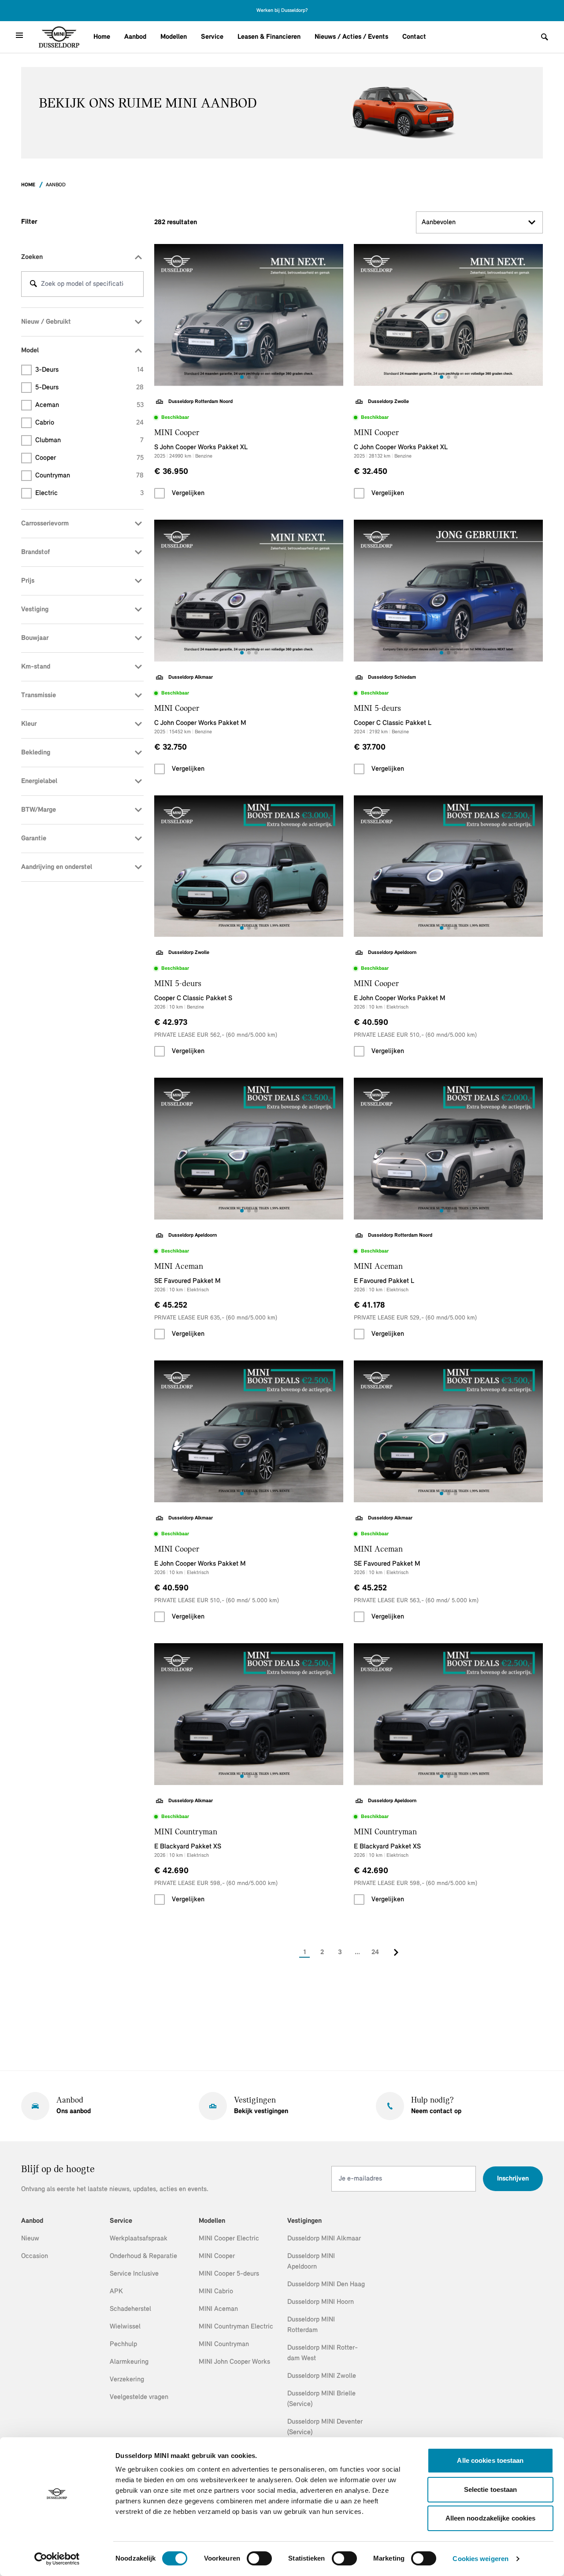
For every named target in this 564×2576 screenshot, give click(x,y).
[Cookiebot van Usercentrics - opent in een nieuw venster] (57, 2559)
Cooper (89, 458)
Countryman (89, 476)
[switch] (259, 2558)
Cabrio (89, 423)
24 (375, 1952)
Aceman (89, 405)
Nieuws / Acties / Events (351, 37)
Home (102, 37)
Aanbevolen (439, 222)
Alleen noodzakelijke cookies (491, 2518)
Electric (89, 493)
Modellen (174, 37)
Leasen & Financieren (269, 37)
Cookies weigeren (481, 2559)
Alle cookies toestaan (490, 2460)
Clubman (89, 440)
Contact (414, 37)
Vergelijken (188, 493)
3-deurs (89, 370)
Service (212, 37)
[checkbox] (160, 493)
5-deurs (89, 388)
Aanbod (135, 37)
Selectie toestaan (491, 2489)
